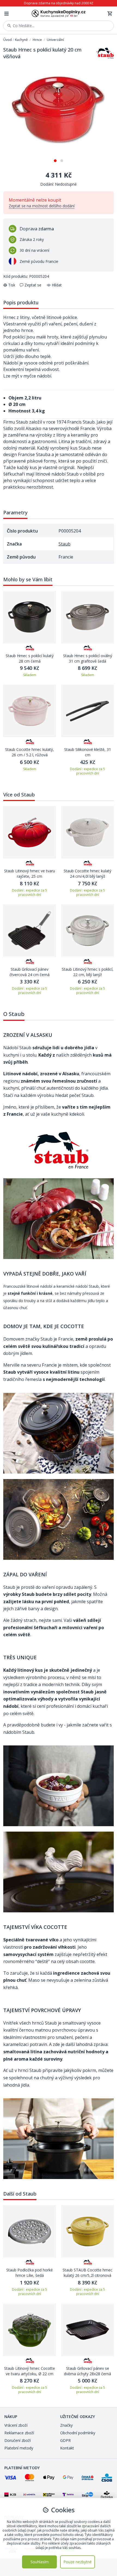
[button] (55, 159)
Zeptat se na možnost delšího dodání (42, 206)
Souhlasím (40, 2562)
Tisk (12, 285)
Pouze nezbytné (78, 2562)
